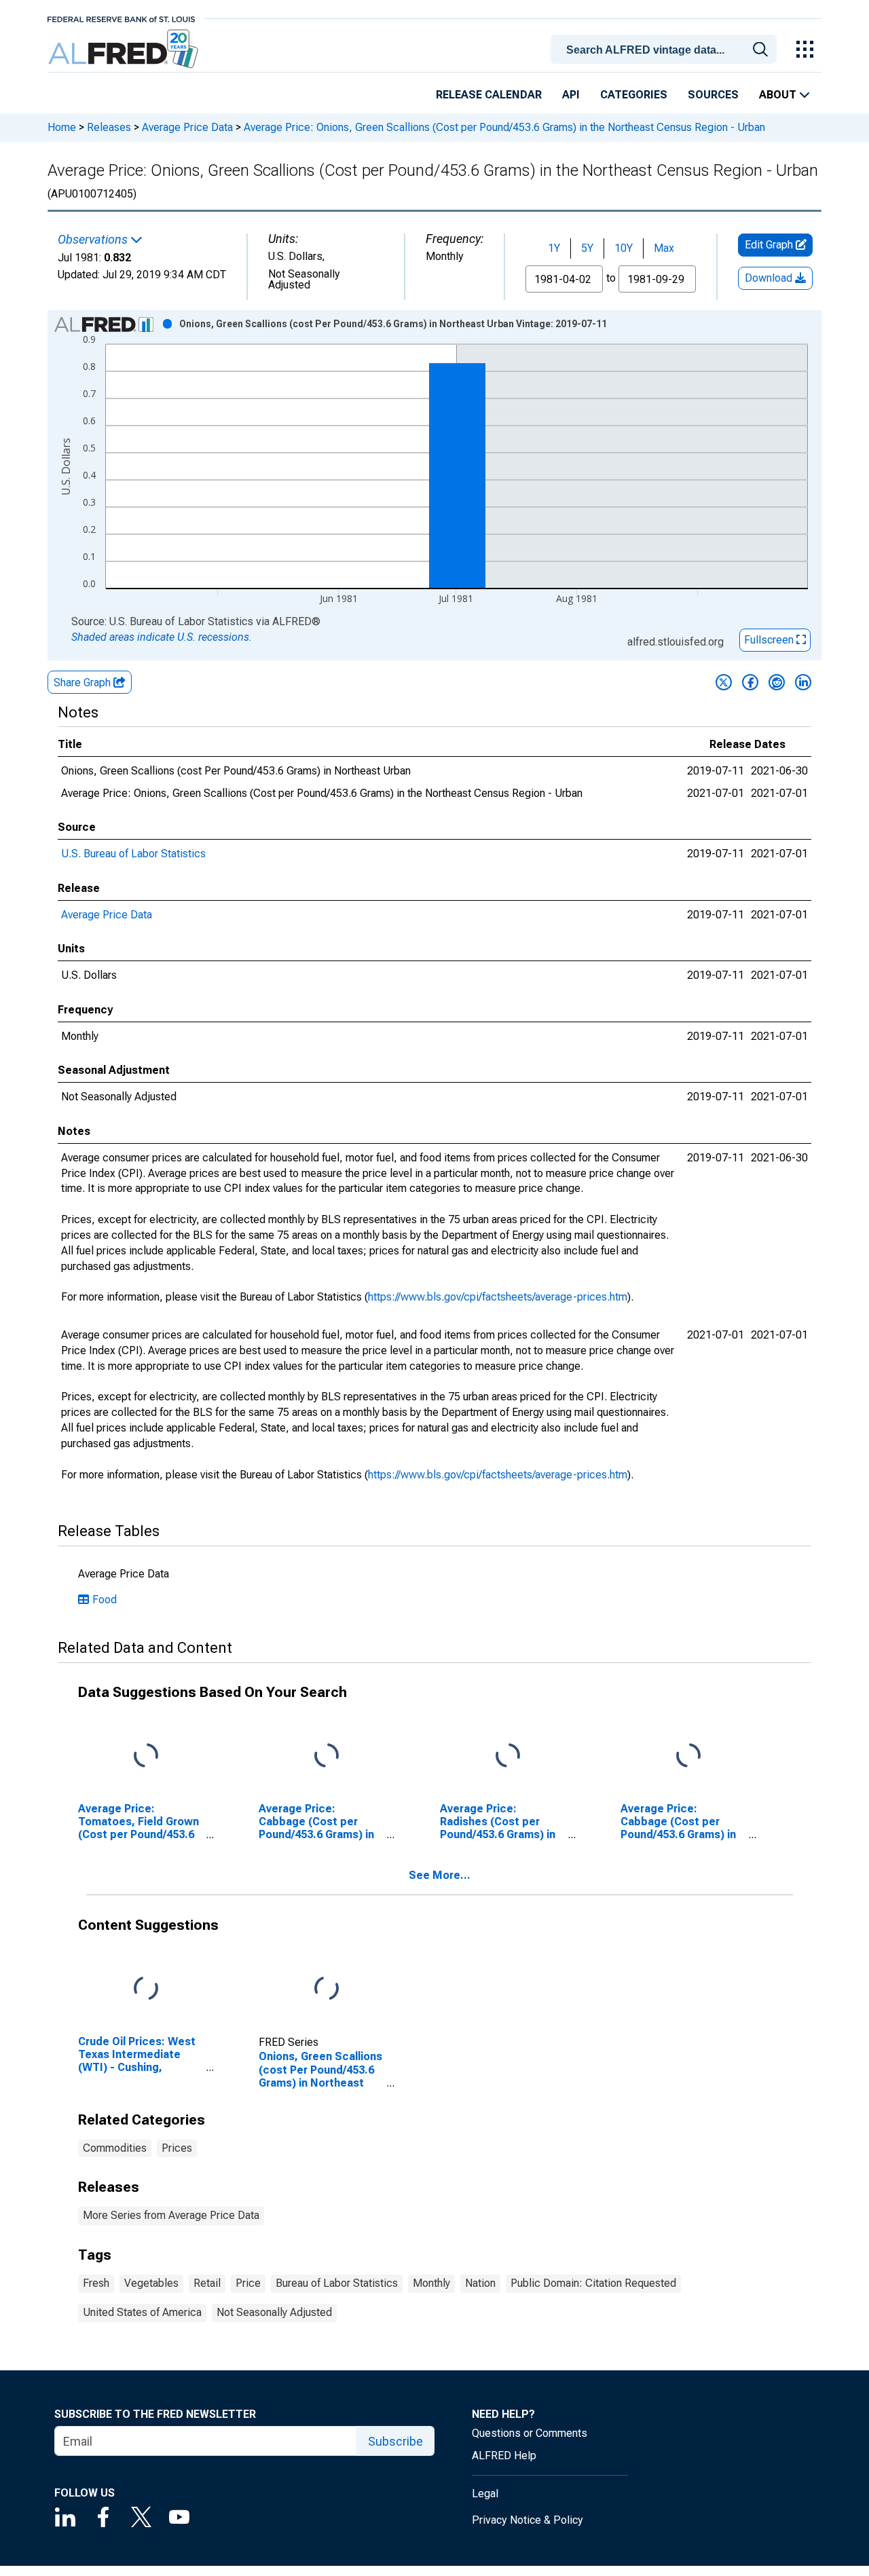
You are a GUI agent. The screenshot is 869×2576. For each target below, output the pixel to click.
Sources (713, 95)
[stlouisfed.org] (121, 18)
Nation (480, 2283)
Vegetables (151, 2283)
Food (105, 1600)
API (571, 95)
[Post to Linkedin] (803, 682)
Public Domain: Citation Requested (593, 2283)
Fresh (96, 2283)
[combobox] (666, 48)
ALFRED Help (504, 2456)
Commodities (115, 2148)
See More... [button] (440, 1875)
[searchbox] (666, 50)
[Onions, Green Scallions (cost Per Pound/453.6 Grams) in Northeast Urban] (327, 1989)
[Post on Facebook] (750, 682)
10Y (624, 248)
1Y (554, 248)
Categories (634, 95)
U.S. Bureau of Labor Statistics (133, 854)
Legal (485, 2494)
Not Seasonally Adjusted (274, 2312)
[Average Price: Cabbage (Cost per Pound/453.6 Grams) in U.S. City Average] (327, 1756)
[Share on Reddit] (777, 682)
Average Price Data (187, 127)
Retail (207, 2283)
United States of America (142, 2312)
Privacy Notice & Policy (528, 2520)
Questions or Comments (530, 2433)
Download (770, 278)
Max (664, 248)
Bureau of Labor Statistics (337, 2283)
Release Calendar (489, 95)
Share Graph (84, 683)
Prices (177, 2148)
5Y (587, 248)
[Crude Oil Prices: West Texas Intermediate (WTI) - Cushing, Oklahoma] (146, 1989)
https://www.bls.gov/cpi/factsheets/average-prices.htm (498, 1297)
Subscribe (395, 2441)
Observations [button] (94, 240)
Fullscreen (770, 640)
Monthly (431, 2283)
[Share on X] (724, 682)
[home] (125, 49)
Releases (109, 127)
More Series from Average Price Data (171, 2215)
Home (62, 127)
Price (248, 2283)
